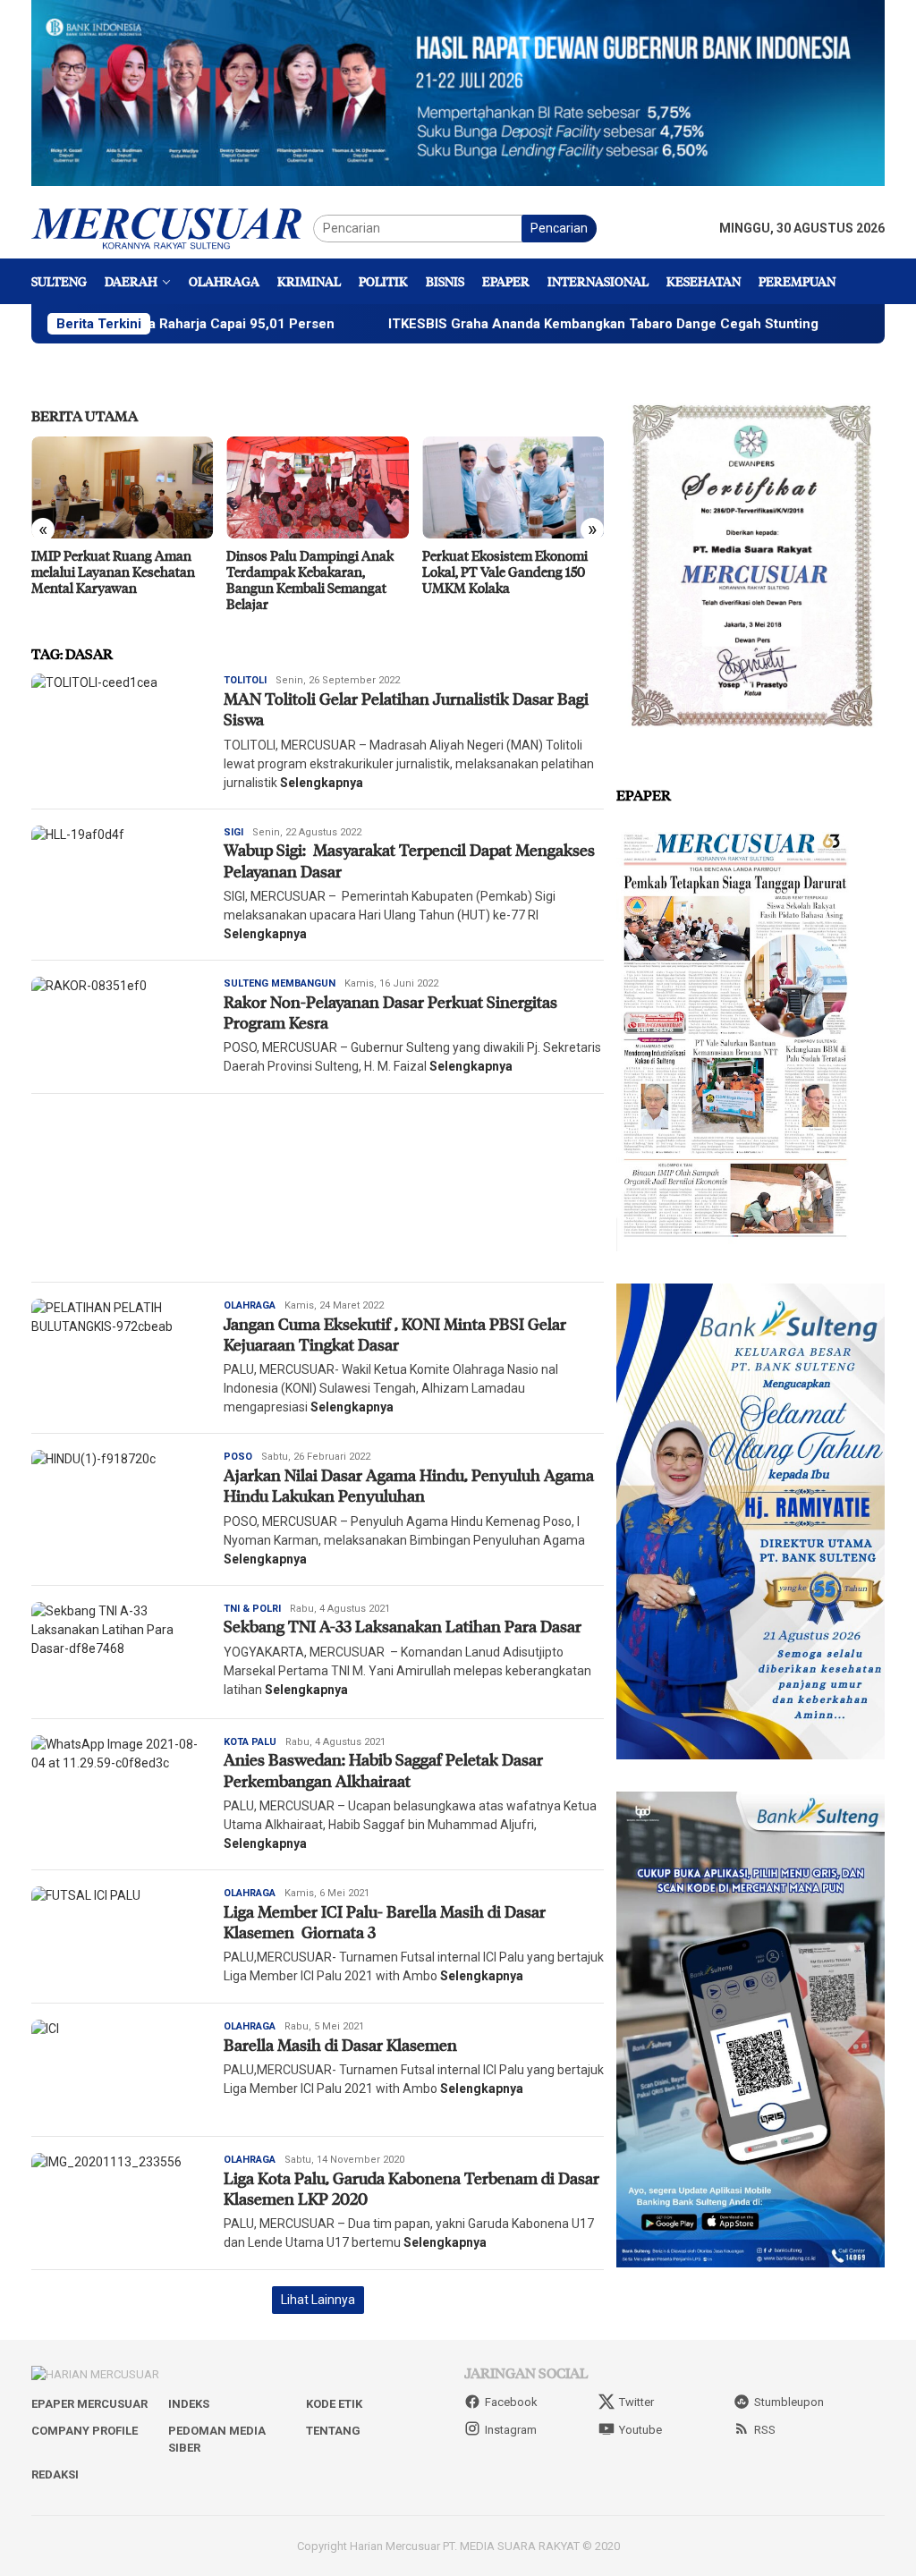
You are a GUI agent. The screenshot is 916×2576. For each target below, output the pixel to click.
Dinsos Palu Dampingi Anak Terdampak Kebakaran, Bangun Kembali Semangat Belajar (144, 580)
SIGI (233, 832)
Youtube (640, 2430)
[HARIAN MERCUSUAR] (172, 227)
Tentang (333, 2431)
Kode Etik (334, 2404)
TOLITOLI (245, 680)
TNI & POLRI (252, 1609)
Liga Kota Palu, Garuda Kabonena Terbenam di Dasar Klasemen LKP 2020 (411, 2188)
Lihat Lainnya (318, 2300)
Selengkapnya (322, 783)
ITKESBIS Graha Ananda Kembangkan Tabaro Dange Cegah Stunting (507, 324)
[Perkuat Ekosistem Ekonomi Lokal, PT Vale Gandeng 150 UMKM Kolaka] (347, 487)
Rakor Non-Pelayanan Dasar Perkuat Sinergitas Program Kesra (390, 1012)
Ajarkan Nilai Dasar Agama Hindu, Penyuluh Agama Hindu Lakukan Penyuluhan (409, 1485)
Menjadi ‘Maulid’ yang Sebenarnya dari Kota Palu (529, 563)
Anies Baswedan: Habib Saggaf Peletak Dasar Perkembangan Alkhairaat (383, 1770)
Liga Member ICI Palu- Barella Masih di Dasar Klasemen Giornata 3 (385, 1922)
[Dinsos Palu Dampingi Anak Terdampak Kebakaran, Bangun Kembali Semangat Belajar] (151, 487)
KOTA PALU (250, 1742)
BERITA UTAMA (85, 415)
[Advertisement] (318, 1188)
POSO (238, 1457)
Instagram (511, 2430)
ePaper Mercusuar (89, 2404)
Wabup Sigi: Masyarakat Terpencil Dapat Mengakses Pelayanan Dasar (409, 860)
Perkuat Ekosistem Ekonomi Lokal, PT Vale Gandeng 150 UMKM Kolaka (339, 572)
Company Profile (85, 2431)
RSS (765, 2430)
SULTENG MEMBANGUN (280, 983)
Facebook (511, 2402)
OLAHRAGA (250, 1305)
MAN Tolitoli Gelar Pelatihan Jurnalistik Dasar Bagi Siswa (406, 709)
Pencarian (559, 228)
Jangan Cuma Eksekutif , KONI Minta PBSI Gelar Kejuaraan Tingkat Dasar (395, 1334)
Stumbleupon (789, 2402)
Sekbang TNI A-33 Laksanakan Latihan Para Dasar (403, 1626)
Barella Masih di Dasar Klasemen (340, 2045)
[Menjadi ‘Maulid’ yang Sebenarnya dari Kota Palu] (542, 487)
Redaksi (55, 2474)
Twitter (636, 2402)
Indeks (189, 2404)
